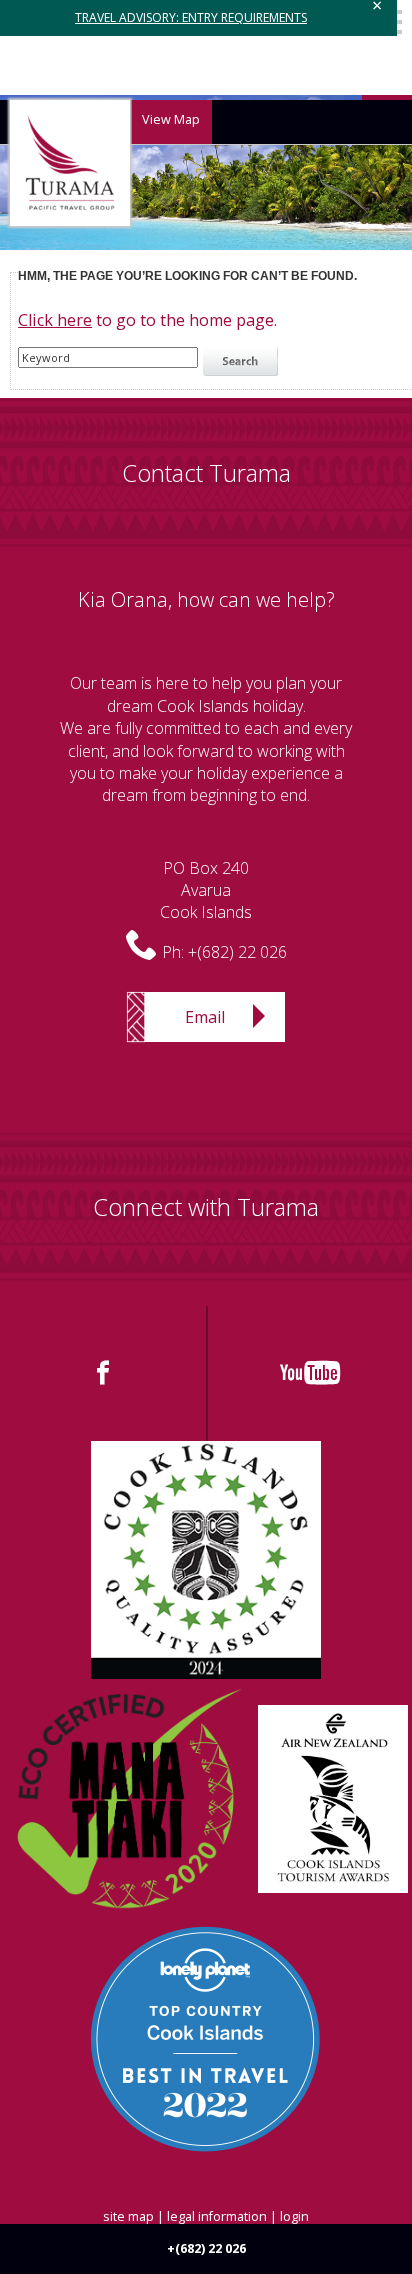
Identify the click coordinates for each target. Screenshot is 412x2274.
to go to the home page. (147, 320)
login (294, 2216)
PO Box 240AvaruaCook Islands (206, 890)
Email (205, 1017)
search (243, 362)
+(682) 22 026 (237, 952)
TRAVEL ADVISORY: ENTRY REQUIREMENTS (191, 17)
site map (128, 2216)
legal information (217, 2216)
